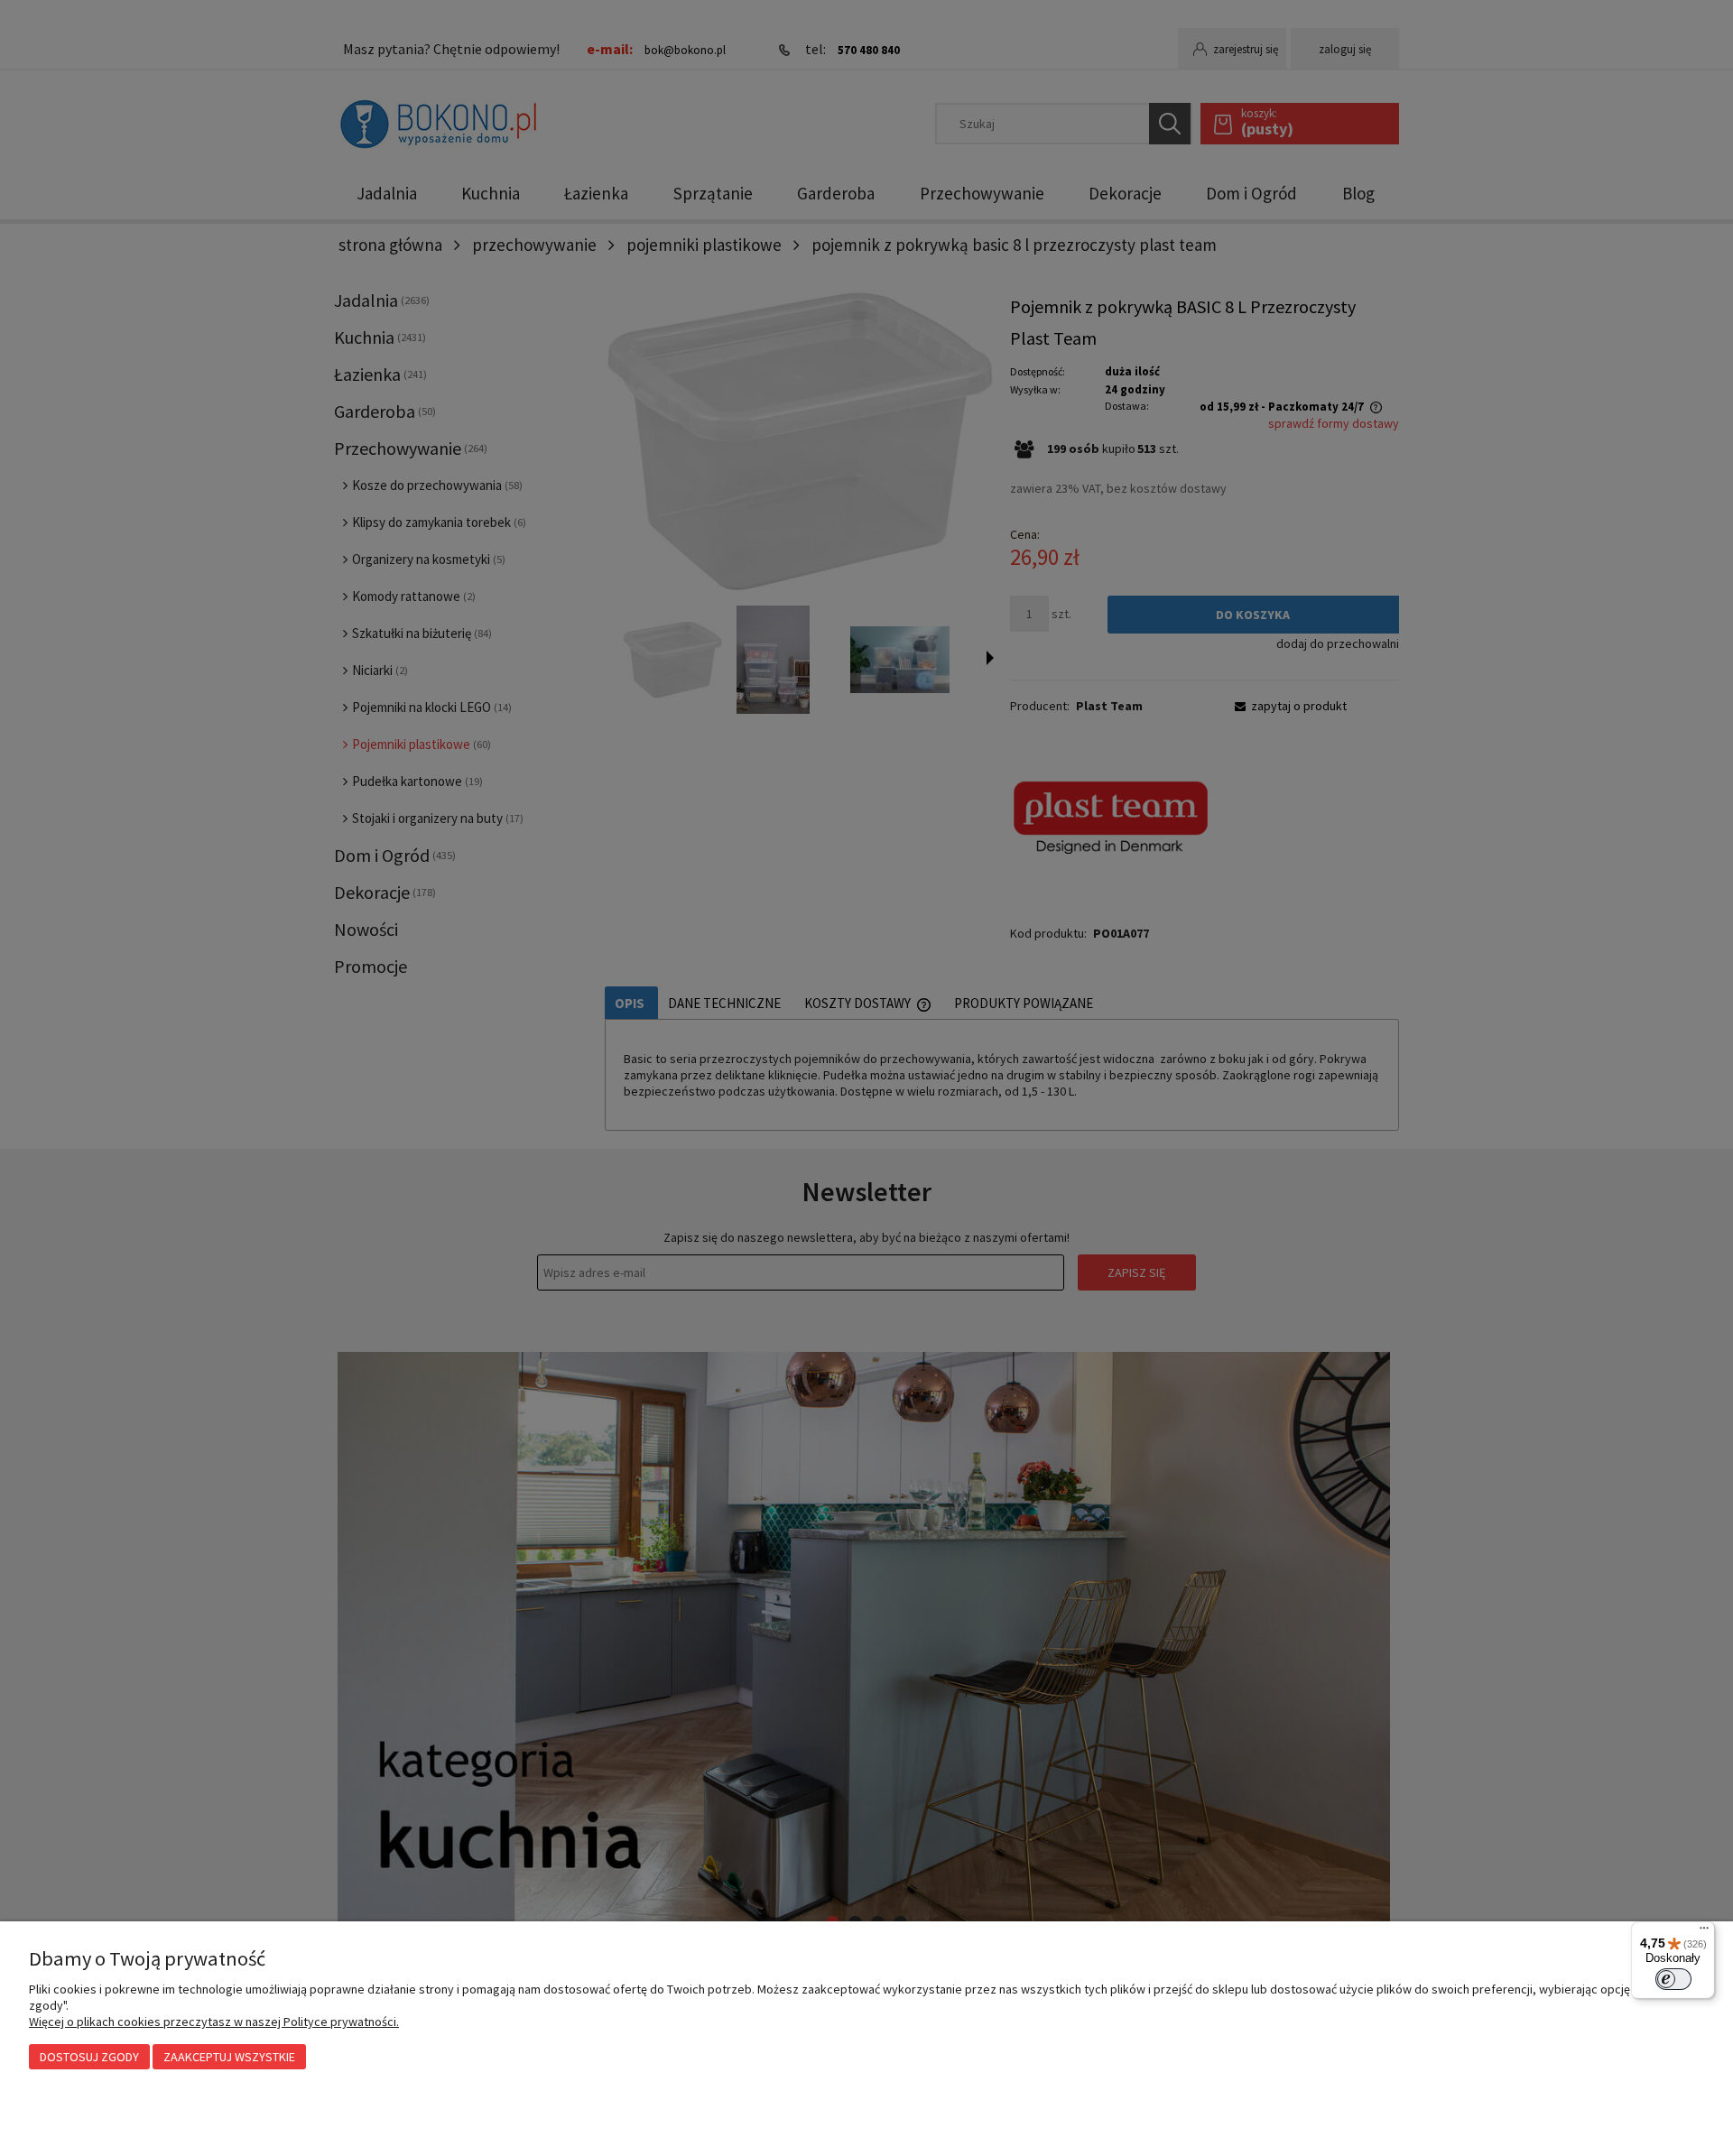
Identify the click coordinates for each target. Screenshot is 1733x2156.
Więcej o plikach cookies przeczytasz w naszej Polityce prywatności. (214, 2022)
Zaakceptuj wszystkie (229, 2057)
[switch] (1673, 1979)
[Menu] (1704, 1932)
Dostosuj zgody (89, 2057)
